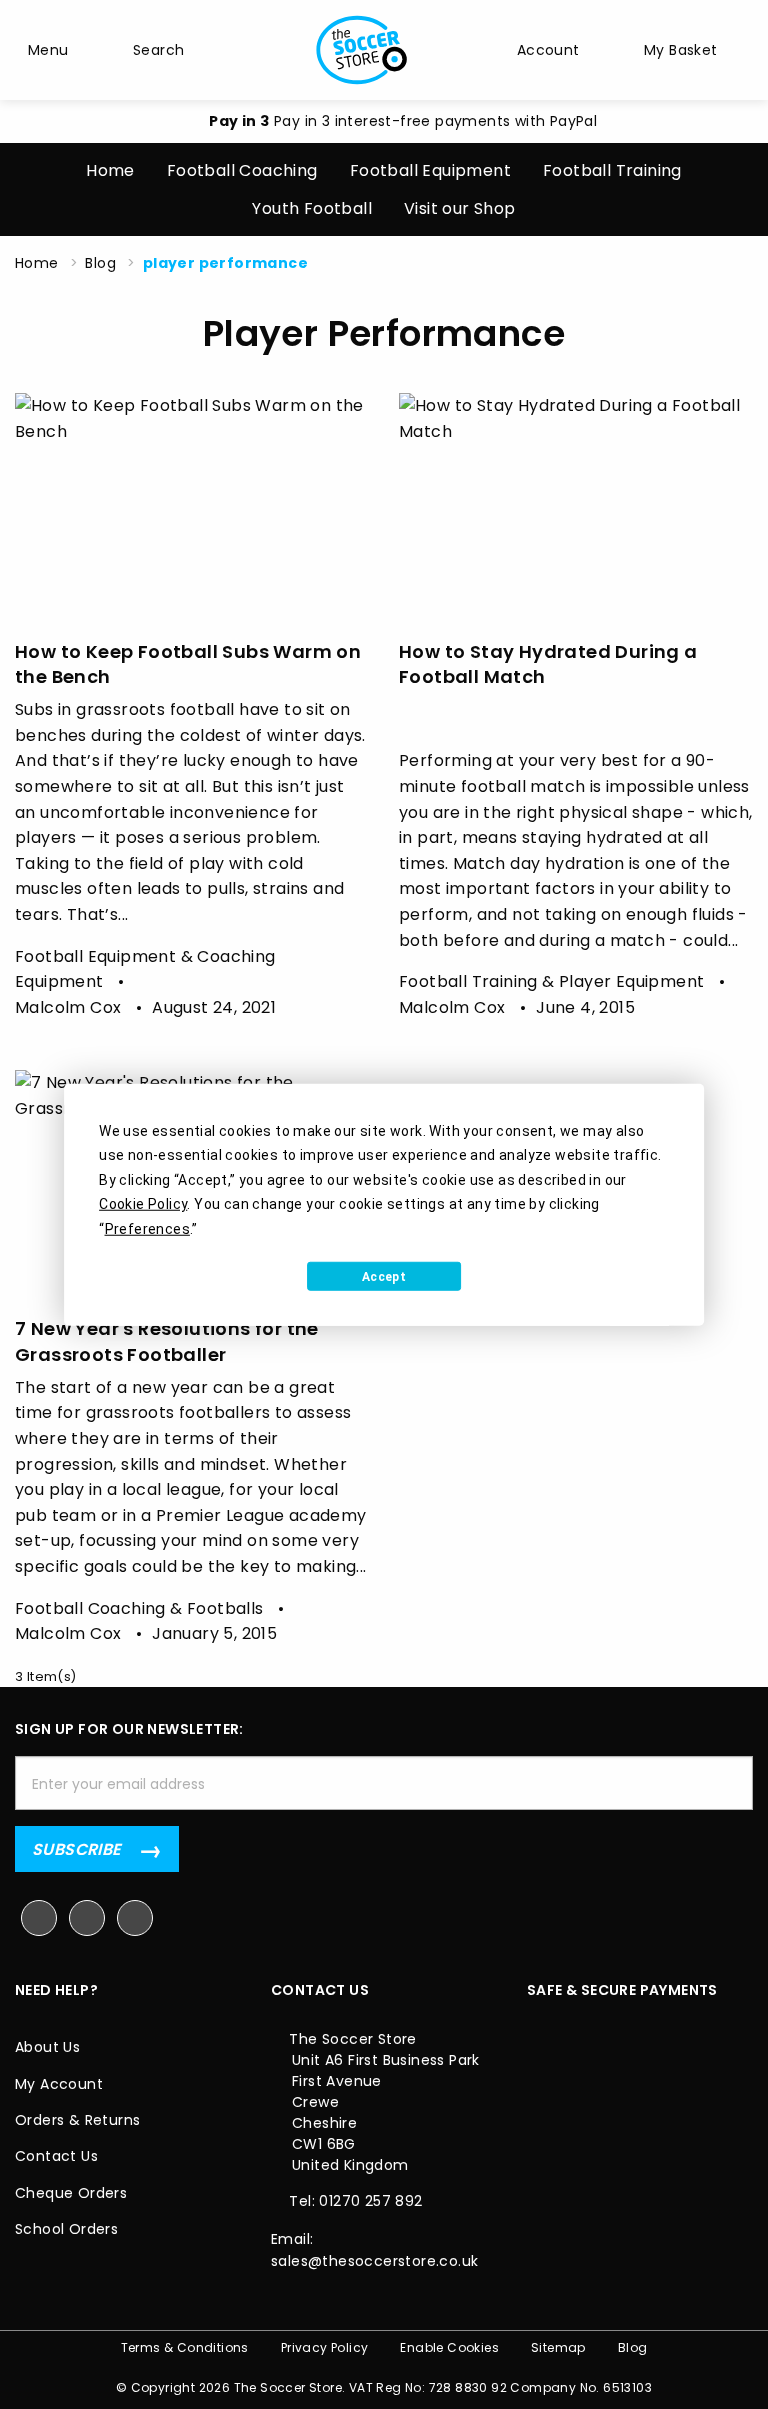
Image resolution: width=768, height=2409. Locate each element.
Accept (384, 1276)
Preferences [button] (147, 1228)
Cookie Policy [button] (143, 1204)
